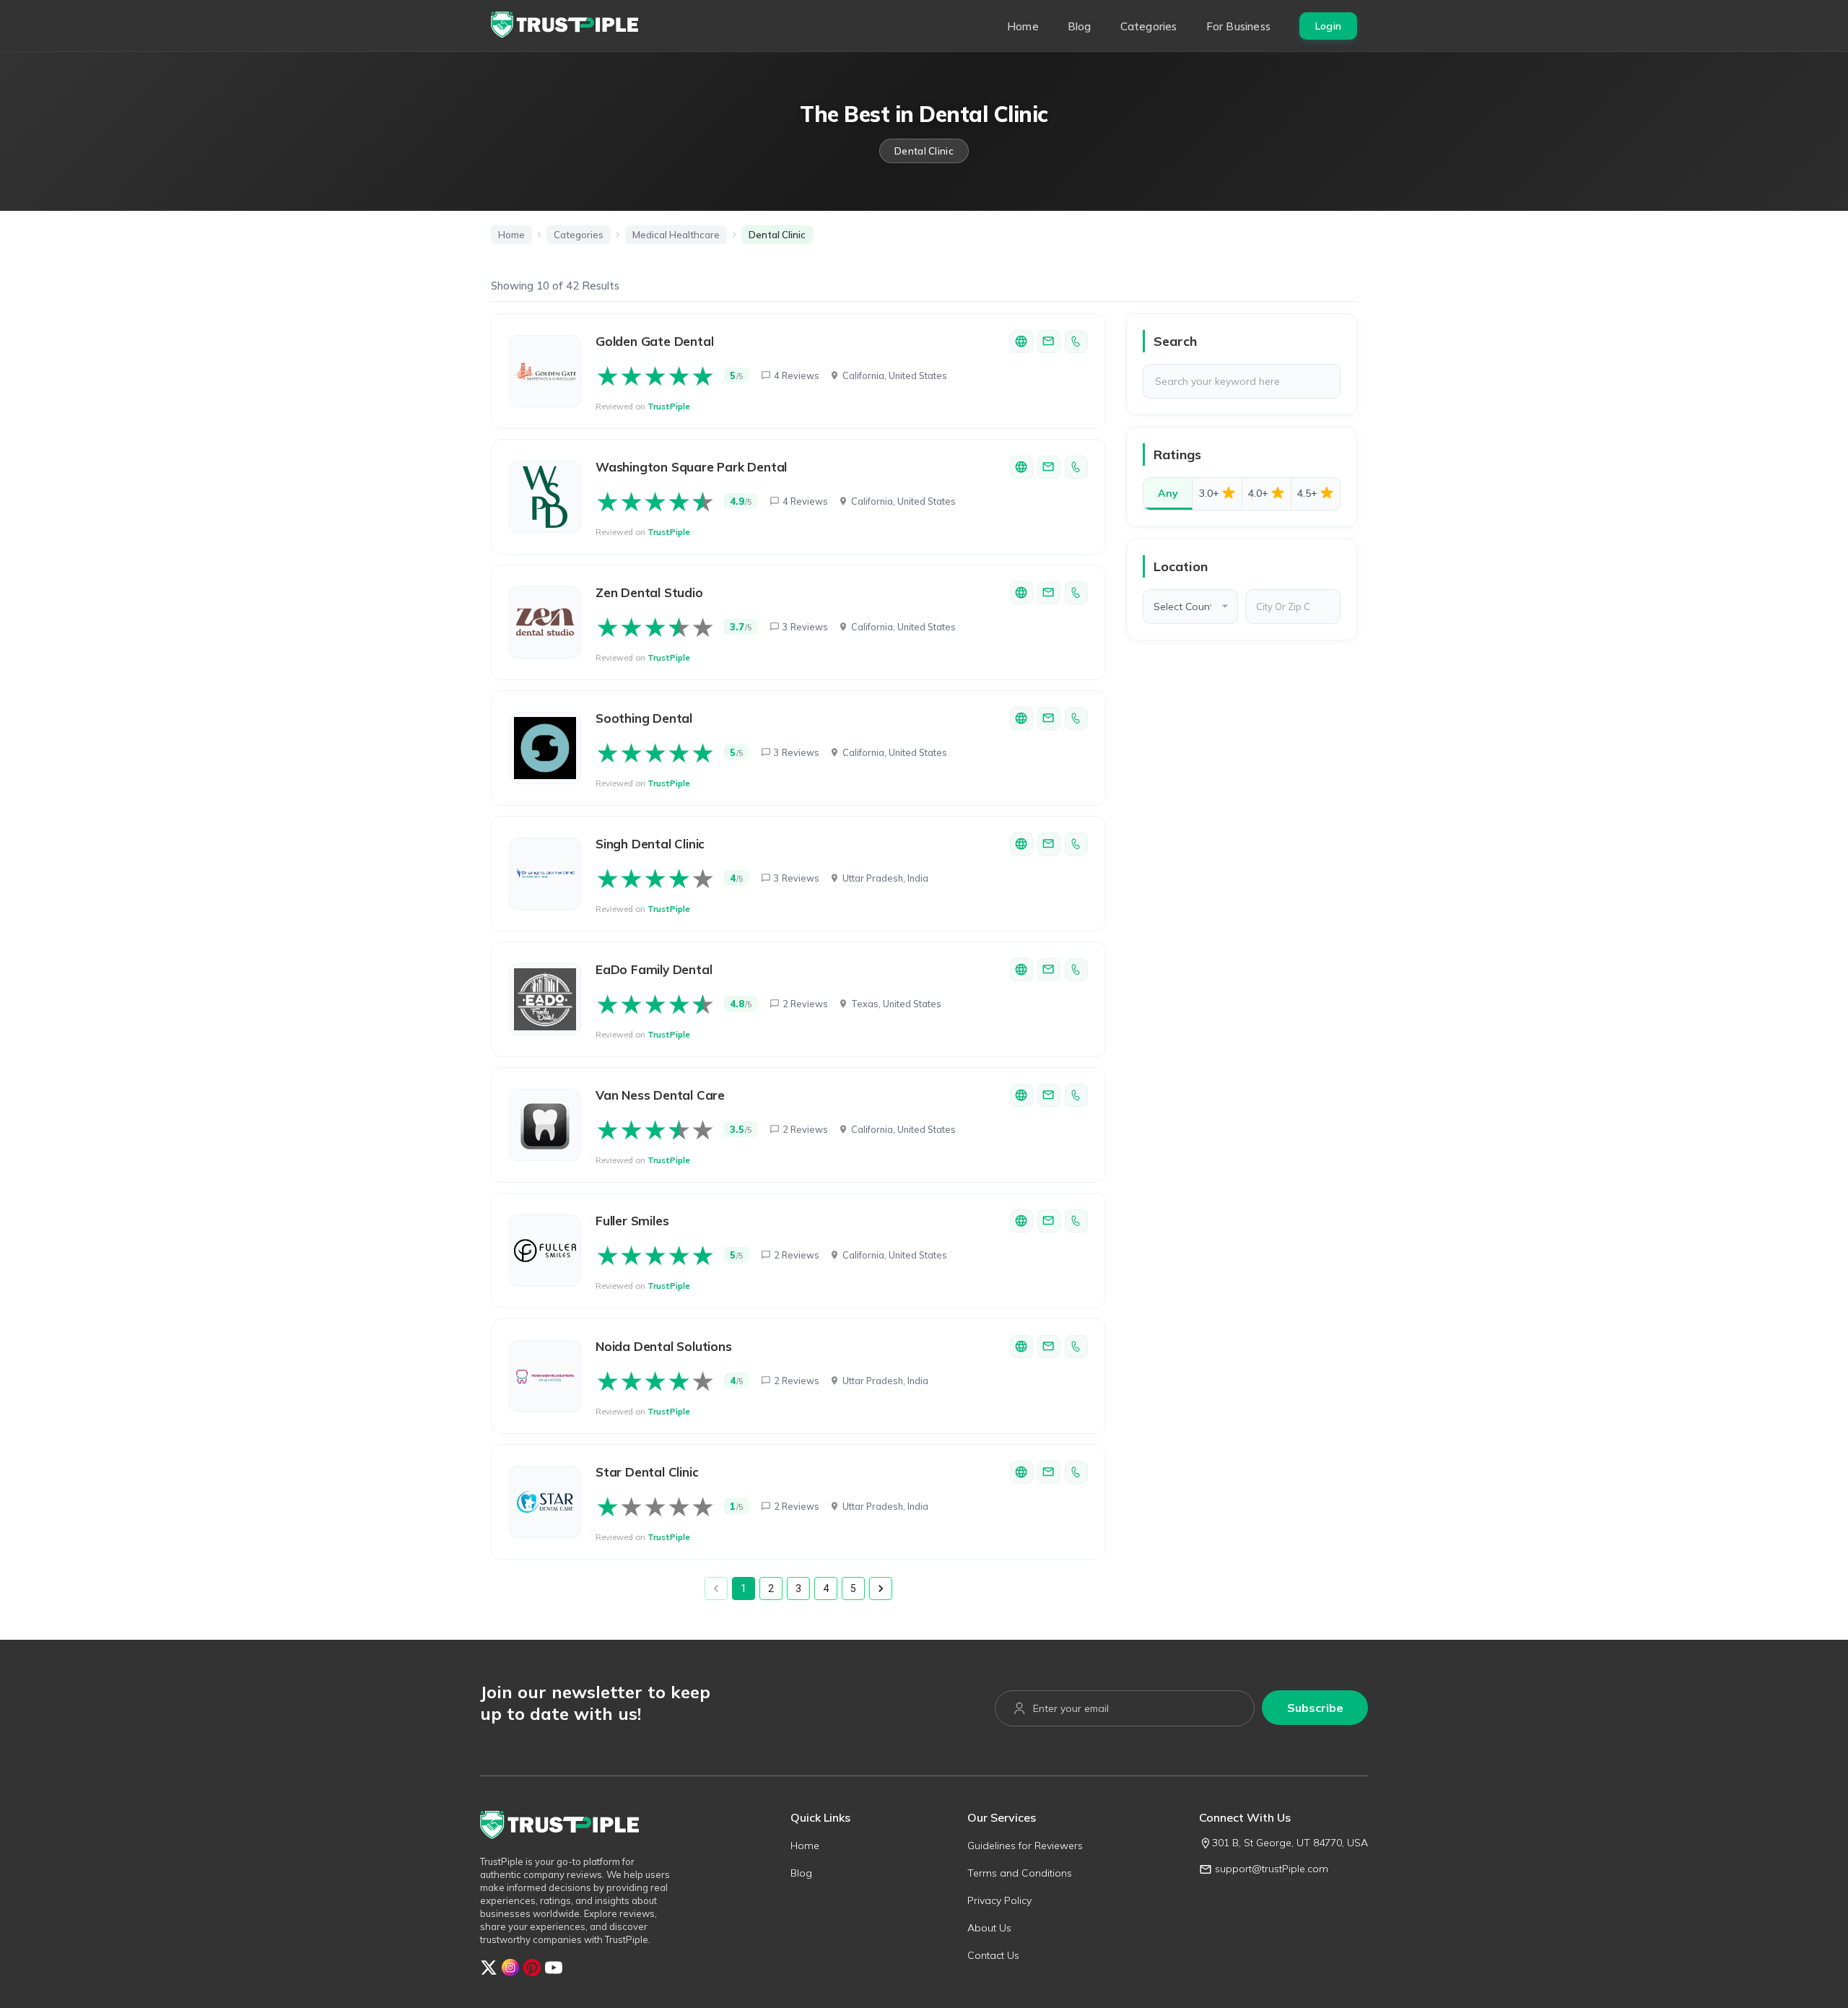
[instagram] (510, 1972)
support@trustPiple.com (1272, 1869)
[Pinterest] (532, 1972)
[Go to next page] (881, 1588)
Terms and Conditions (1020, 1873)
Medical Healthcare (676, 235)
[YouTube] (554, 1972)
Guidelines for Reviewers (1025, 1846)
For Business (1238, 26)
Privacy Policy (999, 1900)
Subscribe (1315, 1708)
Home (1023, 26)
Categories (1149, 26)
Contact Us (993, 1955)
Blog (1080, 26)
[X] (489, 1972)
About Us (989, 1928)
